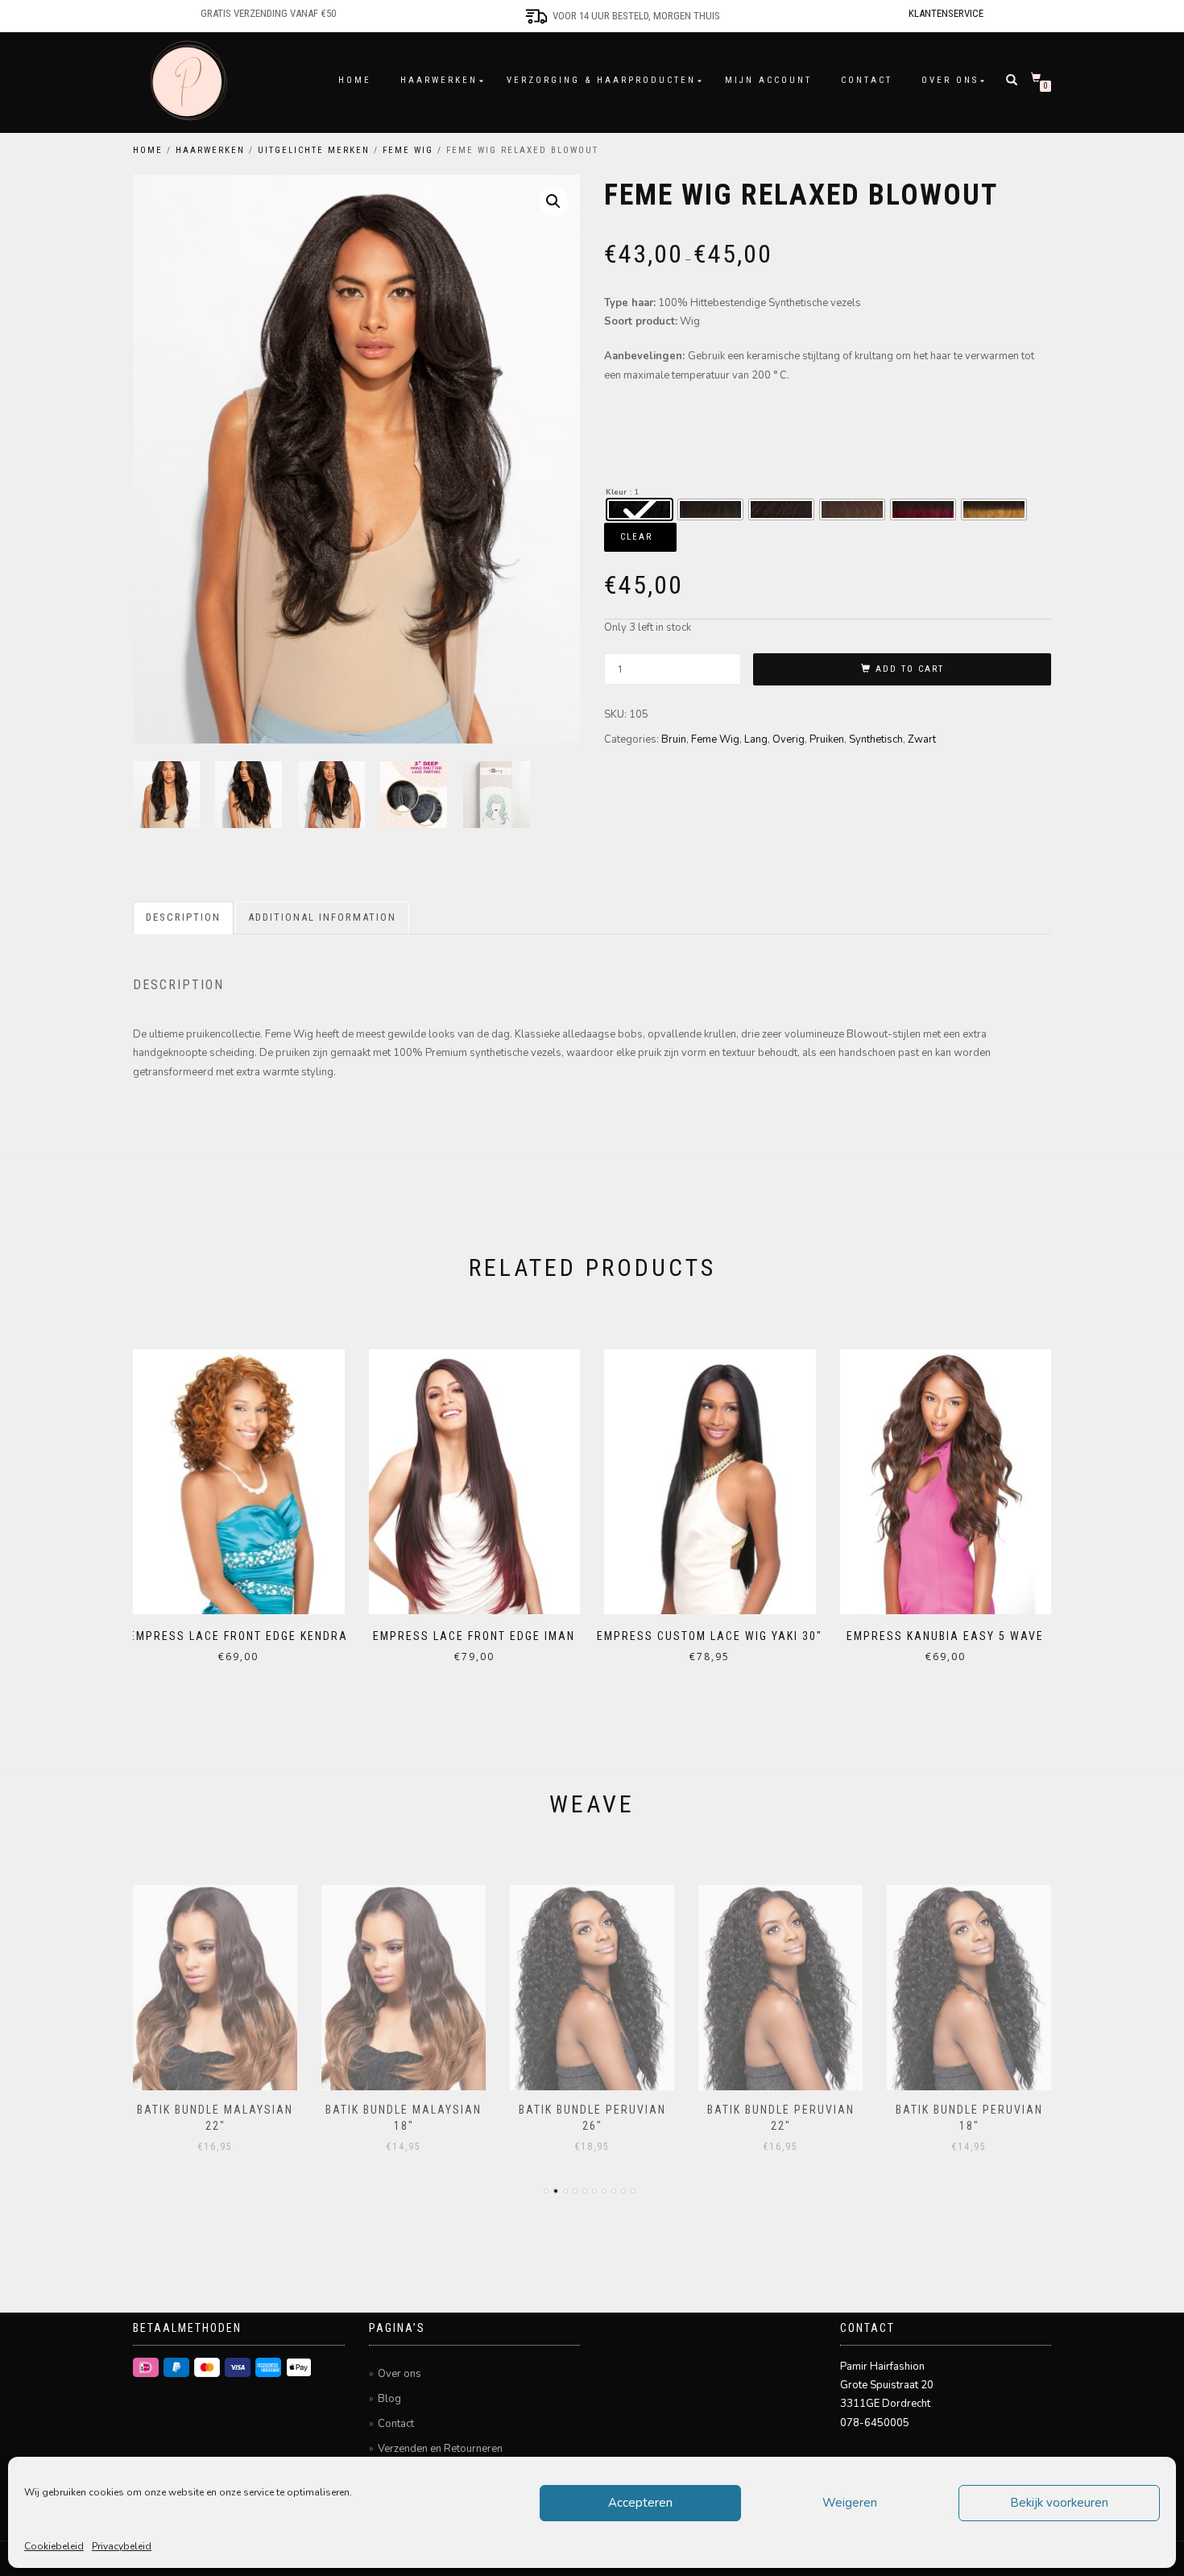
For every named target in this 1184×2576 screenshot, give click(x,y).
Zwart (922, 739)
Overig (789, 739)
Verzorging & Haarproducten (601, 80)
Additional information (322, 917)
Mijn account (768, 80)
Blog (389, 2399)
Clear (636, 537)
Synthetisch (876, 739)
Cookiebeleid (54, 2546)
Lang (756, 739)
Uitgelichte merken (314, 150)
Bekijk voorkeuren (1059, 2503)
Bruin (674, 739)
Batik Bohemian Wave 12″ (969, 2110)
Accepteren (640, 2503)
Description (183, 917)
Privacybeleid (122, 2546)
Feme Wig (408, 150)
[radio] (640, 509)
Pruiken (827, 739)
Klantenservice (946, 13)
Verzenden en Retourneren (440, 2449)
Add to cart (910, 669)
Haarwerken (439, 80)
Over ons (950, 80)
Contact (867, 80)
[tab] (184, 918)
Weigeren (850, 2503)
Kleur (616, 492)
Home (355, 80)
